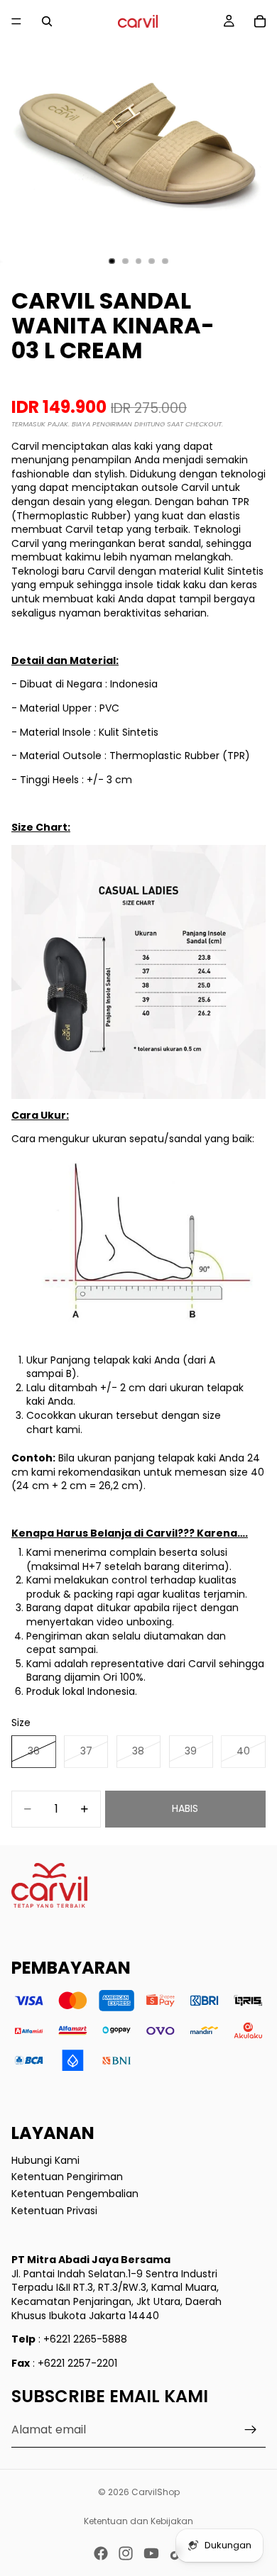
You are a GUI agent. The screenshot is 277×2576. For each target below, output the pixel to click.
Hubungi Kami (45, 2160)
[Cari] (47, 21)
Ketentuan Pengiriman (67, 2177)
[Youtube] (151, 2553)
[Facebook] (101, 2553)
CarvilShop (156, 2492)
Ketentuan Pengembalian (75, 2194)
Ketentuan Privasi (54, 2210)
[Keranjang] (260, 21)
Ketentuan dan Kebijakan (138, 2521)
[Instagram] (126, 2553)
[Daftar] (251, 2431)
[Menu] (16, 21)
